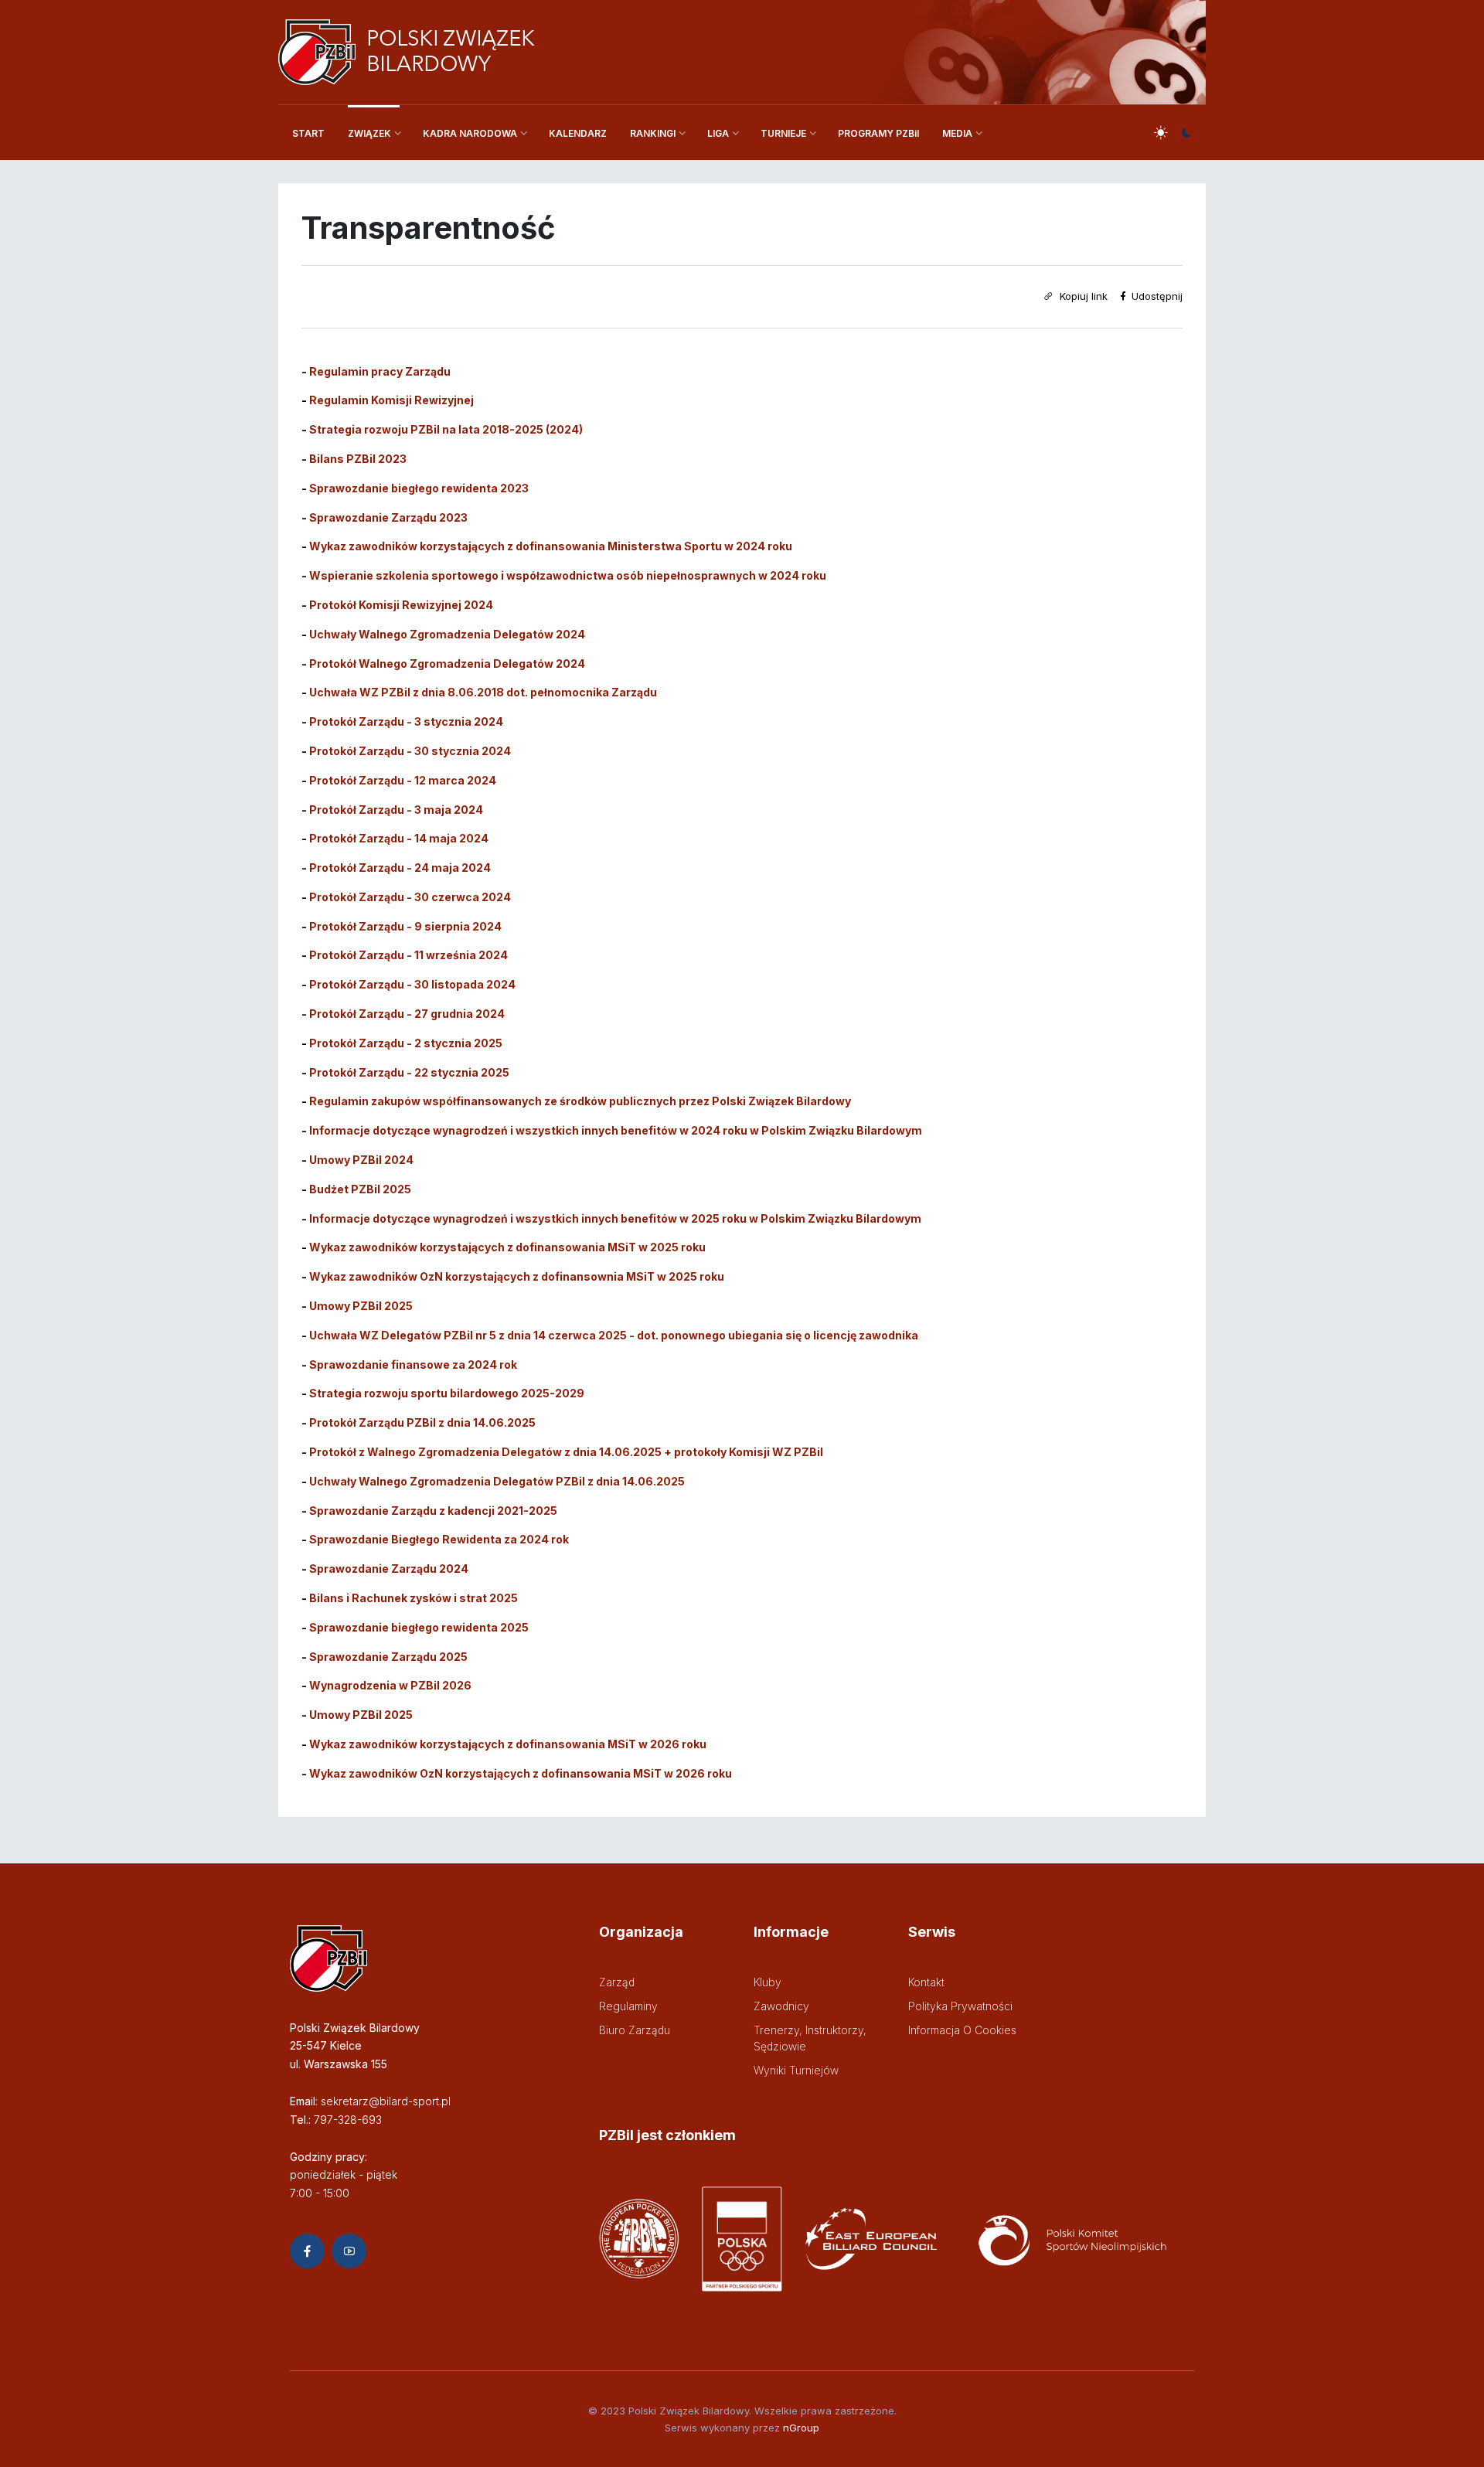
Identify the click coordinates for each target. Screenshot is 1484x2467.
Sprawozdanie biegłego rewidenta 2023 (419, 488)
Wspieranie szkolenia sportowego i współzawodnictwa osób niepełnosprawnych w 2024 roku (568, 575)
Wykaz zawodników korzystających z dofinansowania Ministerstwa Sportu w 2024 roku (551, 546)
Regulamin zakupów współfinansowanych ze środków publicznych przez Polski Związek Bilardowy (580, 1101)
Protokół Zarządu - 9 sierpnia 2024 (405, 926)
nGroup (801, 2428)
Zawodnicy (781, 2006)
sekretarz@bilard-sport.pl (386, 2101)
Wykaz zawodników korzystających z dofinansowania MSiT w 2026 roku (508, 1744)
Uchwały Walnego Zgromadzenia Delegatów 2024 (447, 634)
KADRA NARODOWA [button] (470, 133)
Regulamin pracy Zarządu (380, 371)
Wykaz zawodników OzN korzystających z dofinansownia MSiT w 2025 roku (517, 1276)
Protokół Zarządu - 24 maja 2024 (400, 868)
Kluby (768, 1982)
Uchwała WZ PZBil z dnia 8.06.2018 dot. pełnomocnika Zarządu (483, 692)
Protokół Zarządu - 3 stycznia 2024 (406, 721)
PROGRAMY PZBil (878, 133)
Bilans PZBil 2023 (358, 459)
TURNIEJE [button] (783, 133)
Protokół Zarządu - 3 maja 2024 (396, 810)
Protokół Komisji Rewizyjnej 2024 (401, 605)
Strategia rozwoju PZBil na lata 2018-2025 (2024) (446, 429)
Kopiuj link (1082, 296)
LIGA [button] (718, 133)
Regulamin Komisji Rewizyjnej (391, 400)
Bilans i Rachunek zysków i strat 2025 (414, 1598)
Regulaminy (628, 2006)
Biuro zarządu (635, 2030)
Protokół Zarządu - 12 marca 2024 (403, 780)
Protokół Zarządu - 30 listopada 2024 (412, 984)
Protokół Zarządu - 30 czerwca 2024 (410, 897)
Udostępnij (1156, 296)
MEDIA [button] (957, 133)
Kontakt (926, 1982)
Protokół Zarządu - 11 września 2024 (408, 955)
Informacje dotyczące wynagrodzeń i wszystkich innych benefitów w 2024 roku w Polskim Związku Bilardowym (616, 1130)
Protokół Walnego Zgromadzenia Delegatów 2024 (447, 664)
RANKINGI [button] (653, 133)
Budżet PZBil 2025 (360, 1189)
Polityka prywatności (960, 2006)
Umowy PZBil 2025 (361, 1715)
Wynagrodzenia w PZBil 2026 (390, 1685)
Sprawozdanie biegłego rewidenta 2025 (419, 1627)
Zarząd (617, 1982)
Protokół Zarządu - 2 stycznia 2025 (406, 1043)
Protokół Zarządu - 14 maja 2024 (399, 838)
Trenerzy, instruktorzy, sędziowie (810, 2038)
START (308, 133)
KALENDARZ (578, 133)
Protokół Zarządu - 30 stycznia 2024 (410, 751)
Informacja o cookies (962, 2030)
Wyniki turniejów (796, 2070)
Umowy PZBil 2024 (361, 1160)
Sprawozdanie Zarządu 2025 (388, 1657)
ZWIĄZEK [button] (369, 133)
